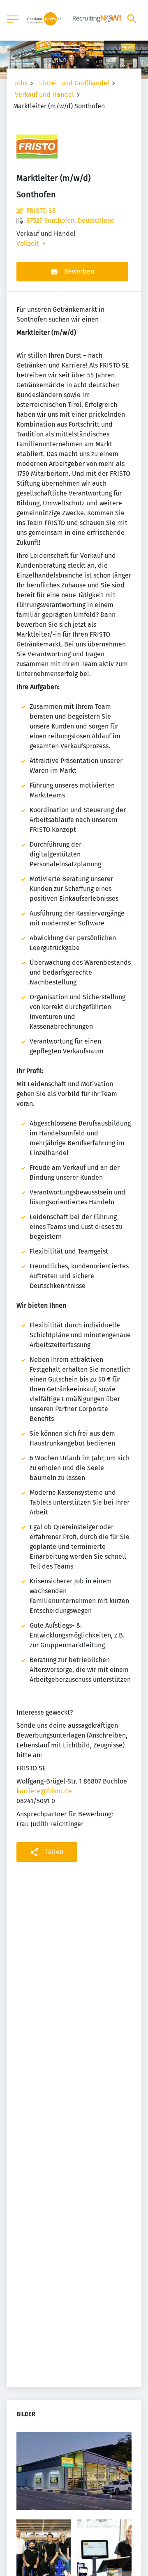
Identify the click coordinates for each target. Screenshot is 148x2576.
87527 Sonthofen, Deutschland (71, 220)
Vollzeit (28, 244)
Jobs (21, 83)
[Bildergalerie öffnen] (74, 2472)
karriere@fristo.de (44, 1791)
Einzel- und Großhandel (74, 83)
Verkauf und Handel (44, 95)
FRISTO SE (41, 211)
